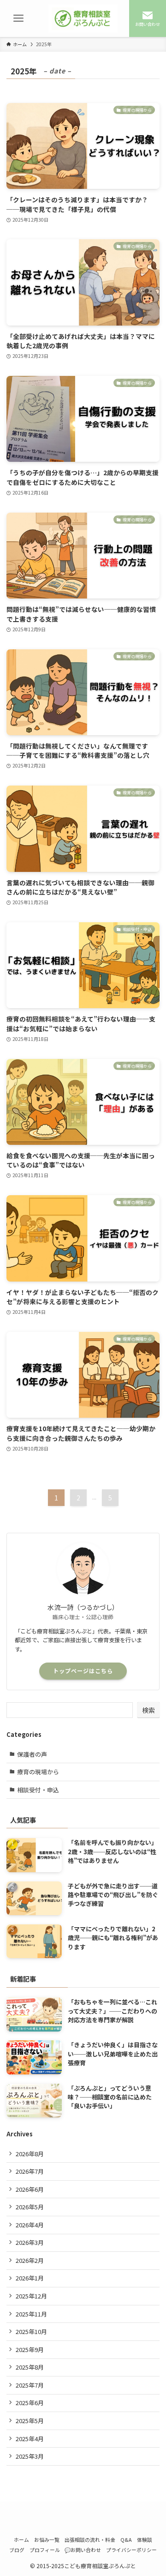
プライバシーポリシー (131, 2550)
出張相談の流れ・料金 (90, 2540)
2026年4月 (30, 2225)
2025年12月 (31, 2296)
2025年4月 (30, 2439)
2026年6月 (30, 2189)
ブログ (17, 2550)
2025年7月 (30, 2385)
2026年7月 (30, 2171)
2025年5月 (30, 2421)
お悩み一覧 (47, 2540)
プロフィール (45, 2550)
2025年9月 (30, 2349)
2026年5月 (30, 2207)
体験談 (145, 2540)
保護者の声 (32, 1754)
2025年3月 (30, 2456)
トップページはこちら (83, 1671)
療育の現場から (38, 1772)
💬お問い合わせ (83, 2550)
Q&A (126, 2540)
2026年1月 (30, 2278)
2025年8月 (30, 2367)
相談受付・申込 (38, 1790)
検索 (148, 1710)
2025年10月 (31, 2331)
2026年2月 (30, 2260)
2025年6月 (30, 2403)
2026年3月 (30, 2242)
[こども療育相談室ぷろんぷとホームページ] (83, 18)
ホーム (21, 2540)
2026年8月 (30, 2154)
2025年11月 (31, 2314)
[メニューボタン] (18, 18)
